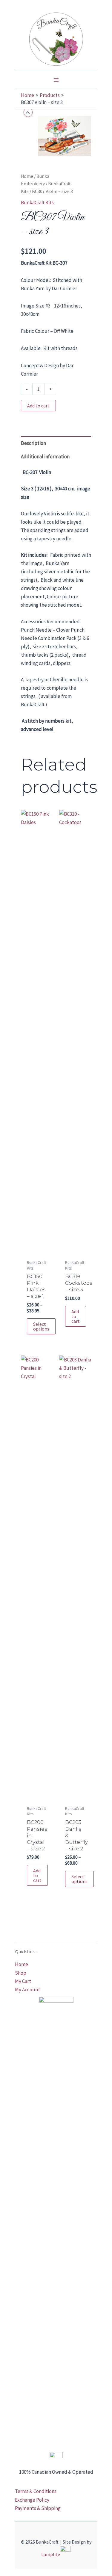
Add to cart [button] (76, 1316)
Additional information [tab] (45, 456)
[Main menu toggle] (56, 80)
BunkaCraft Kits (37, 203)
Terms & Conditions (36, 2491)
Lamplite (51, 2554)
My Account (27, 1990)
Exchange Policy (32, 2500)
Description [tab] (33, 443)
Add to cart (38, 406)
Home (27, 176)
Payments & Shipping (38, 2508)
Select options (41, 1326)
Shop (21, 1973)
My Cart (23, 1981)
